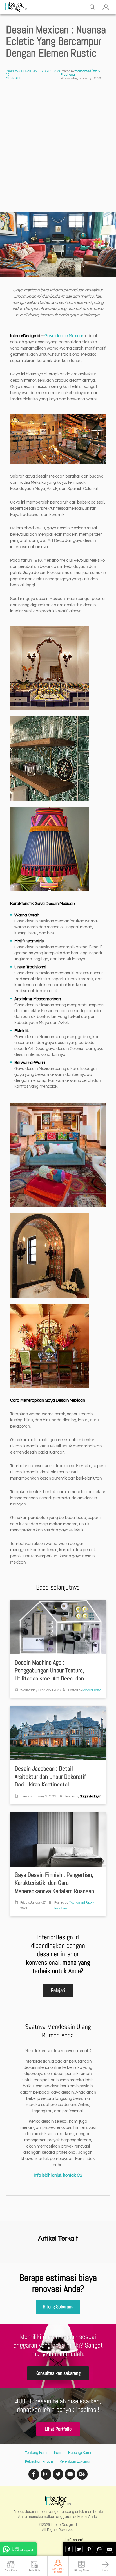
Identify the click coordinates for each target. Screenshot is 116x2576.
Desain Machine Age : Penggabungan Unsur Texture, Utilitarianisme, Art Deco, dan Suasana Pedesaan (49, 1675)
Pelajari (58, 1990)
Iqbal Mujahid (92, 1690)
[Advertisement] (58, 151)
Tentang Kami (36, 2453)
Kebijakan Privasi (39, 2461)
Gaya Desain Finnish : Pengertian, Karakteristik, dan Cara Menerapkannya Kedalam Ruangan (54, 1883)
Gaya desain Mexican (64, 336)
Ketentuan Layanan (75, 2461)
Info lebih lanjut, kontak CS (58, 2175)
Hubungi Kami (80, 2453)
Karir (58, 2453)
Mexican (13, 78)
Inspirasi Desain (19, 71)
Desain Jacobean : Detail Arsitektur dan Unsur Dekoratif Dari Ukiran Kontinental (50, 1777)
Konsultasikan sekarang (58, 2373)
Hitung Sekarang (58, 2307)
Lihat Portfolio (58, 2429)
